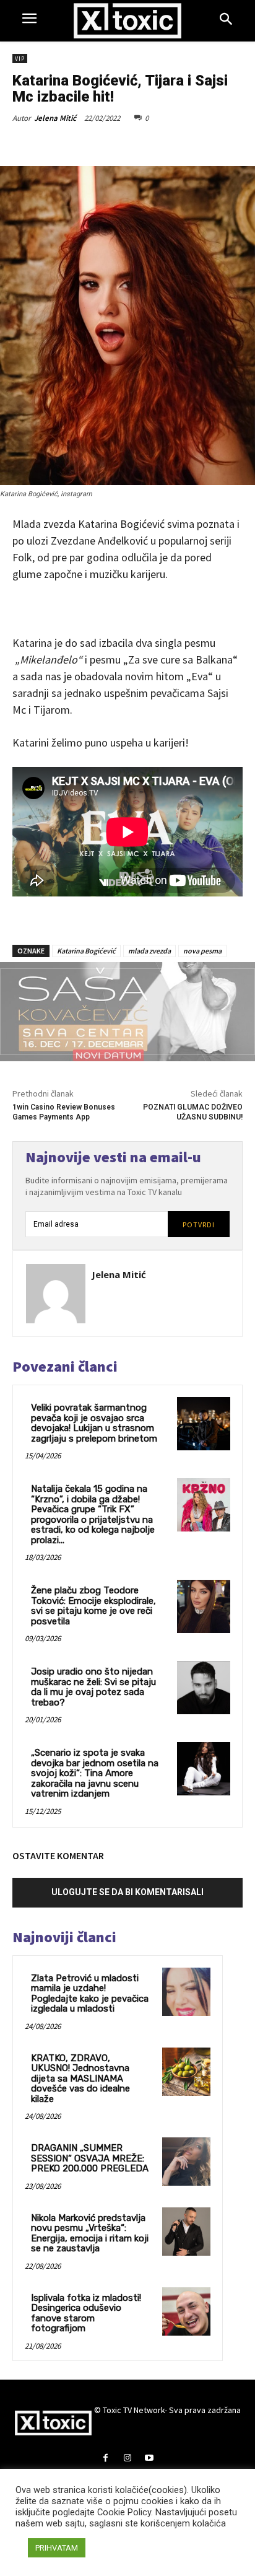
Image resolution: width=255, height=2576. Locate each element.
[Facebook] (106, 2459)
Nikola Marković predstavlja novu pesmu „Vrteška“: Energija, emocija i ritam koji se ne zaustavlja (90, 2233)
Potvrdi (199, 1224)
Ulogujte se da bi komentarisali (127, 1892)
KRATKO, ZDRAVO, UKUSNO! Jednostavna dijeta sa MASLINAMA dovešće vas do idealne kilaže (80, 2079)
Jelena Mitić (55, 118)
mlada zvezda (149, 951)
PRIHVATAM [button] (57, 2548)
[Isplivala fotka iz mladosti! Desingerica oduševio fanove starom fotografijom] (186, 2311)
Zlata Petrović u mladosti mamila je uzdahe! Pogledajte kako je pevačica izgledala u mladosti (90, 1994)
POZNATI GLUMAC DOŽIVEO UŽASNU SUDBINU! (193, 1112)
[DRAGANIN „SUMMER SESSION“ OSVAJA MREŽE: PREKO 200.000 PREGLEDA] (186, 2162)
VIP (20, 59)
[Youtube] (149, 2459)
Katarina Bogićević (86, 951)
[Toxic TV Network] (128, 21)
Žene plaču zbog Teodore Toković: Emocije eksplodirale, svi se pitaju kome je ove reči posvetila (93, 1606)
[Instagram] (127, 2459)
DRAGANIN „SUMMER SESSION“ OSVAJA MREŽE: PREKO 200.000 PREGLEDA (90, 2158)
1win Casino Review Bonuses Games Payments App (64, 1112)
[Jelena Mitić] (56, 1294)
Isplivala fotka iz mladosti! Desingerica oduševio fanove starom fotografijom (86, 2313)
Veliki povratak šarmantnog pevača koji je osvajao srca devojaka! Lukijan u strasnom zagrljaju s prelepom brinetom (94, 1423)
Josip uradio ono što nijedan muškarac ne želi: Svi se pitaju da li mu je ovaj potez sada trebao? (93, 1687)
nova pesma (202, 951)
